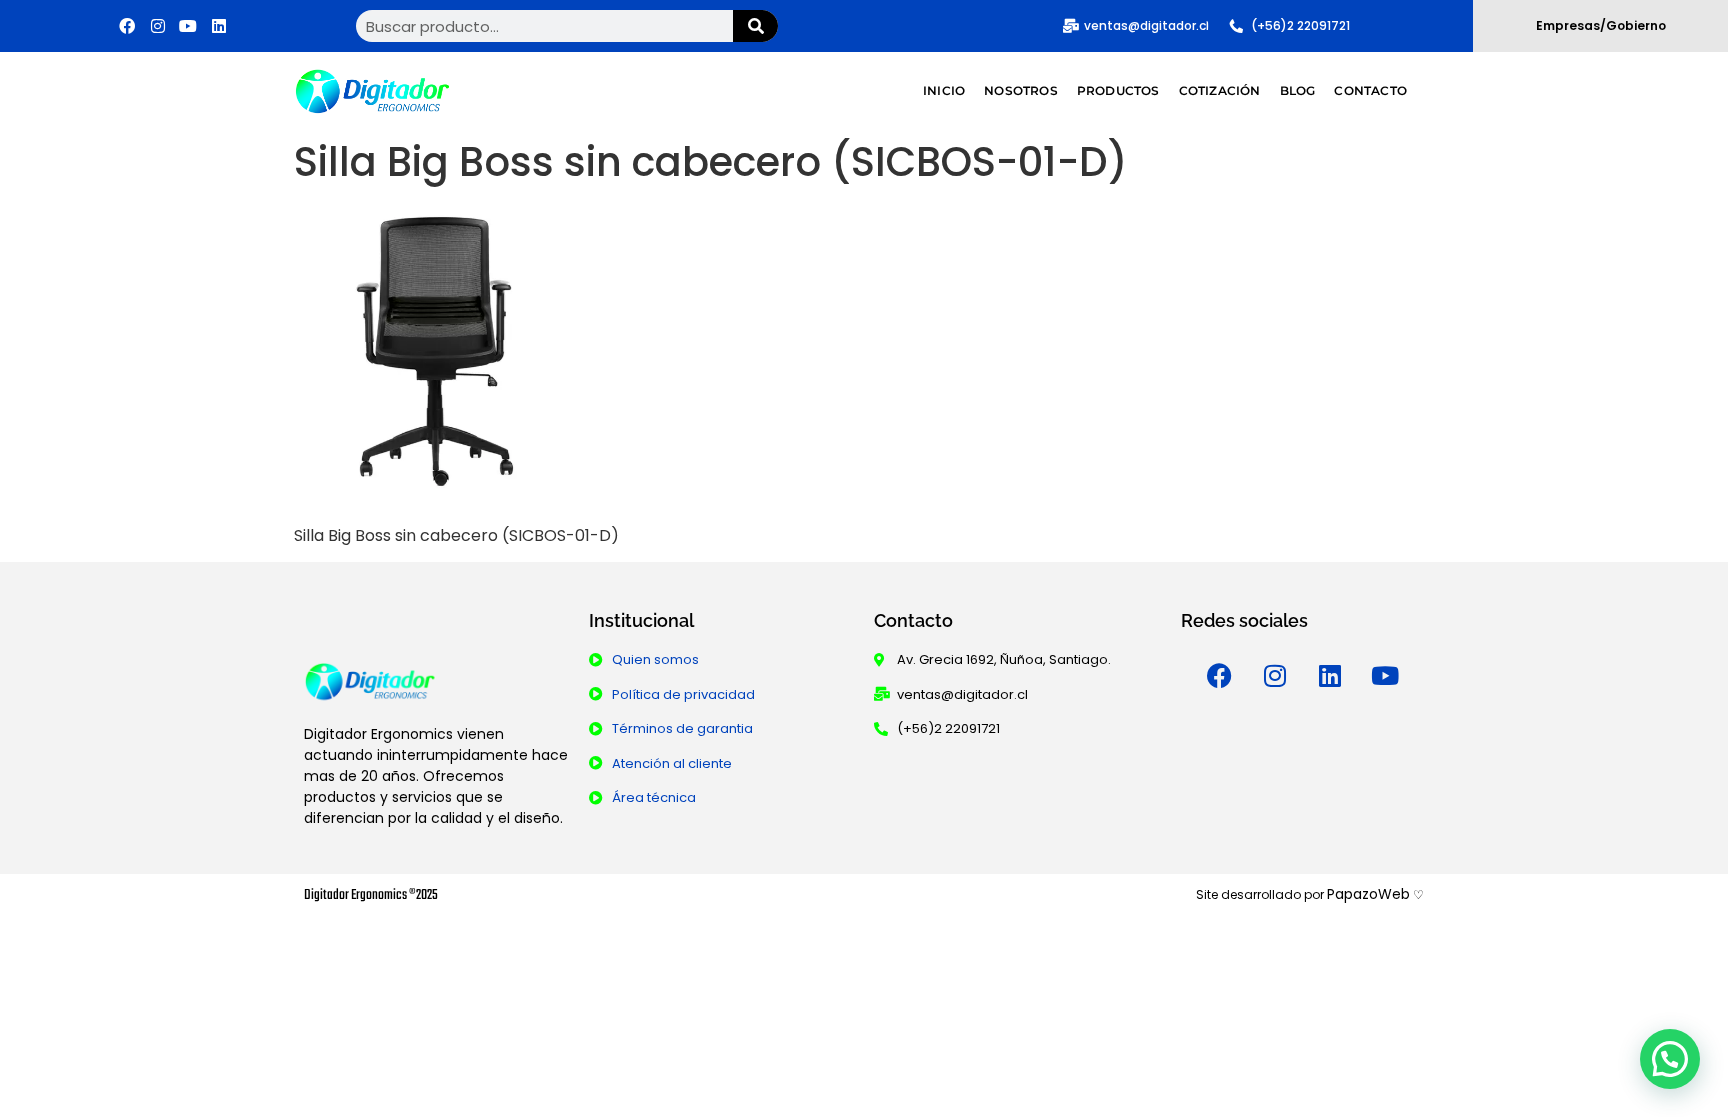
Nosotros (1021, 90)
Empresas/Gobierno (1601, 25)
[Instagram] (158, 26)
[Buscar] (755, 26)
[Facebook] (127, 26)
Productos (1118, 90)
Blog (1298, 90)
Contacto (1370, 90)
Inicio (944, 90)
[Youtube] (188, 26)
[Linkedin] (219, 26)
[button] (1670, 1059)
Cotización (1220, 90)
